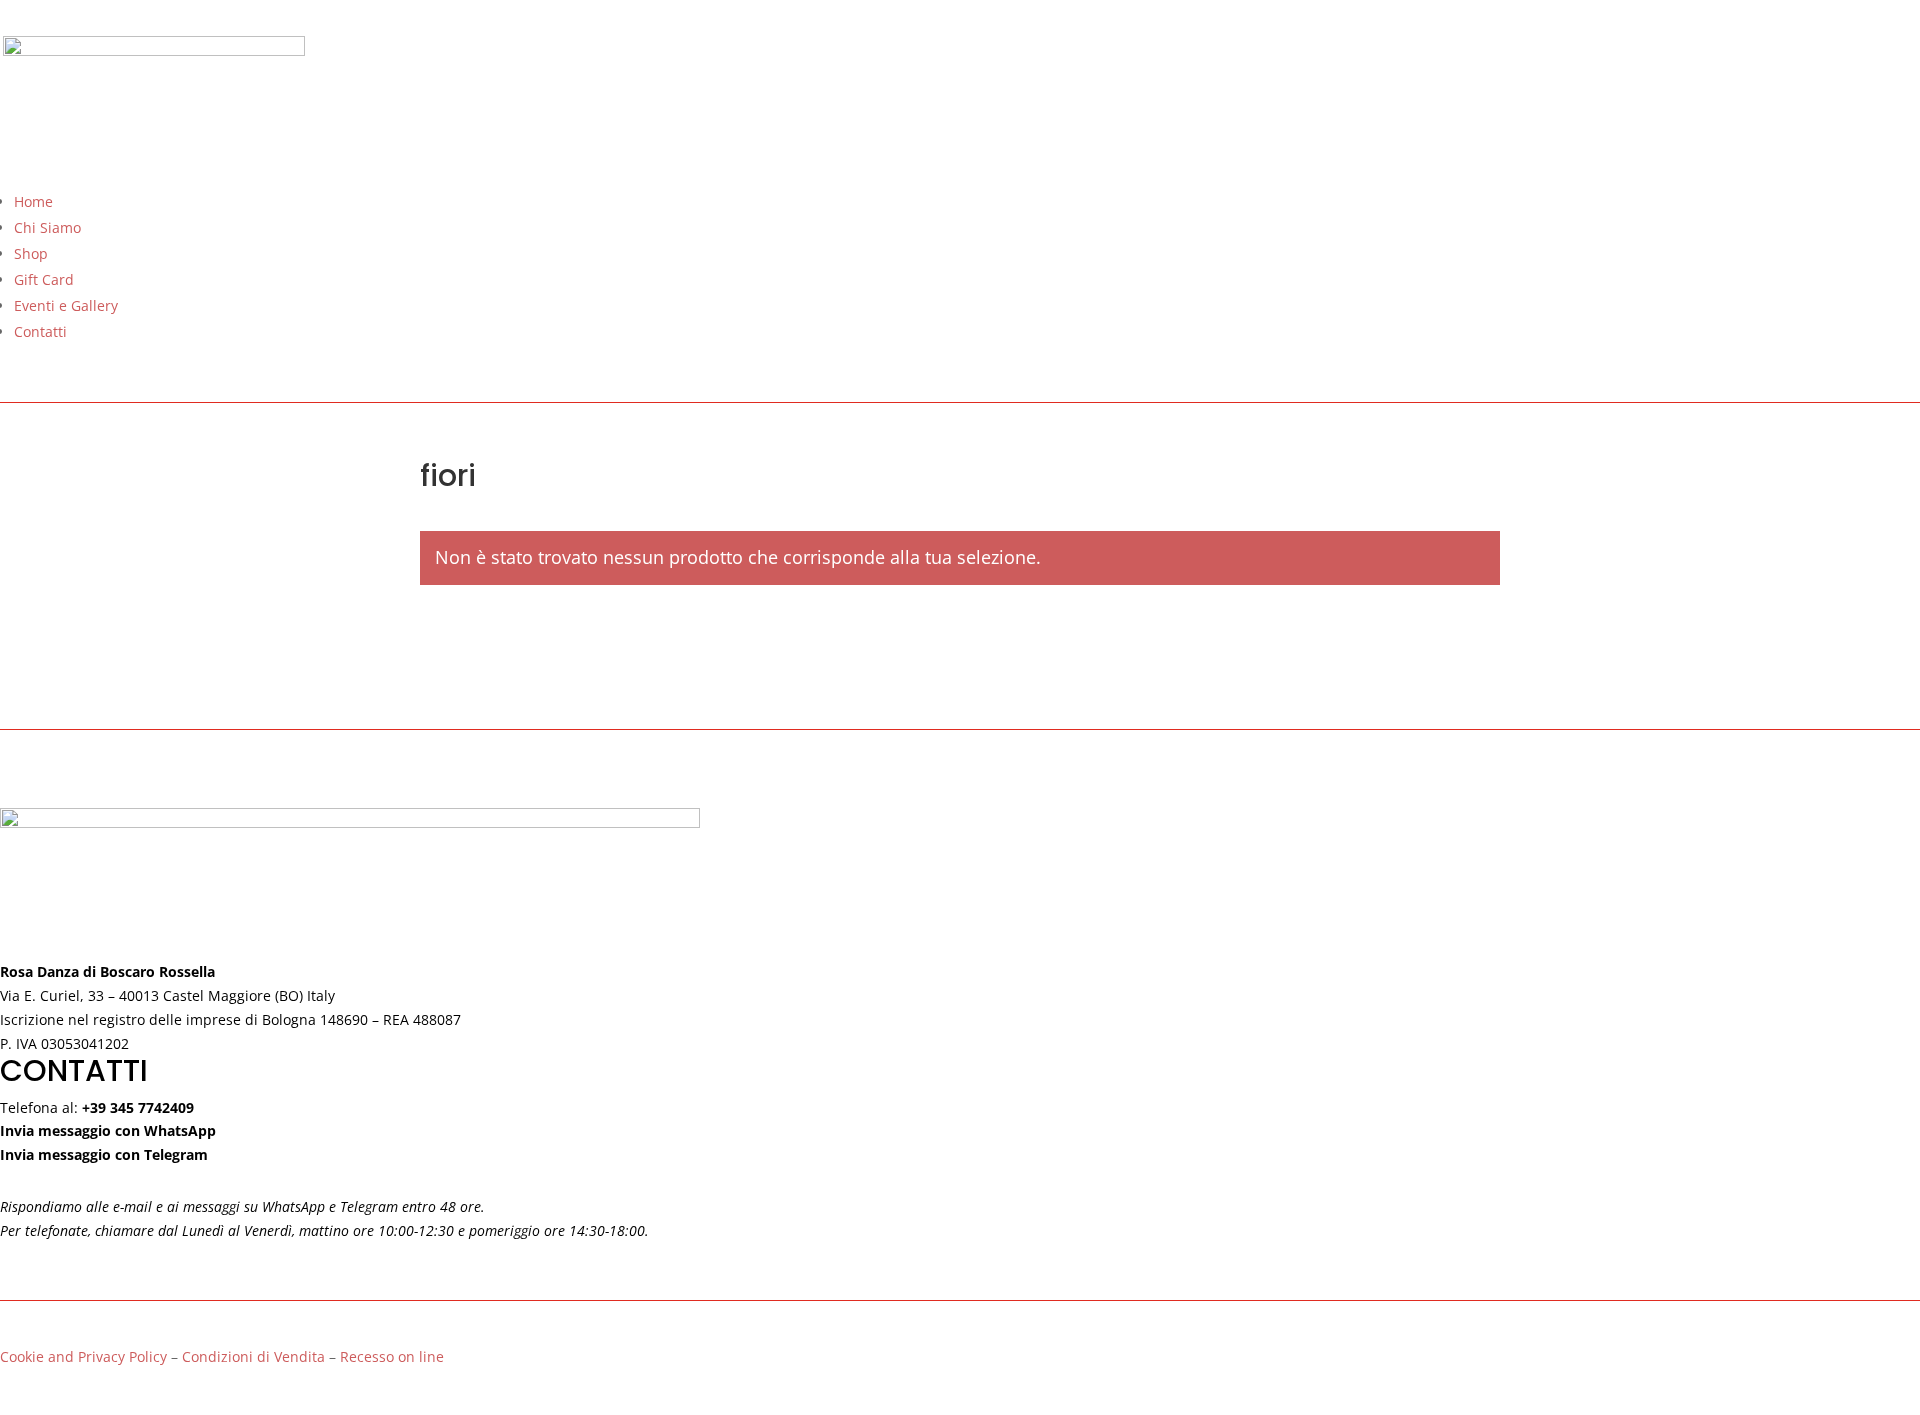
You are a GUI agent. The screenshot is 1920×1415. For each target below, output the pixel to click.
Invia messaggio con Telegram (104, 1154)
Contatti (40, 331)
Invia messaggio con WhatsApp (108, 1130)
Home (33, 201)
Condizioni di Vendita (255, 1356)
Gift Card (44, 279)
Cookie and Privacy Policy (83, 1356)
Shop (31, 253)
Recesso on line (392, 1356)
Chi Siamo (47, 227)
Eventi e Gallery (66, 305)
